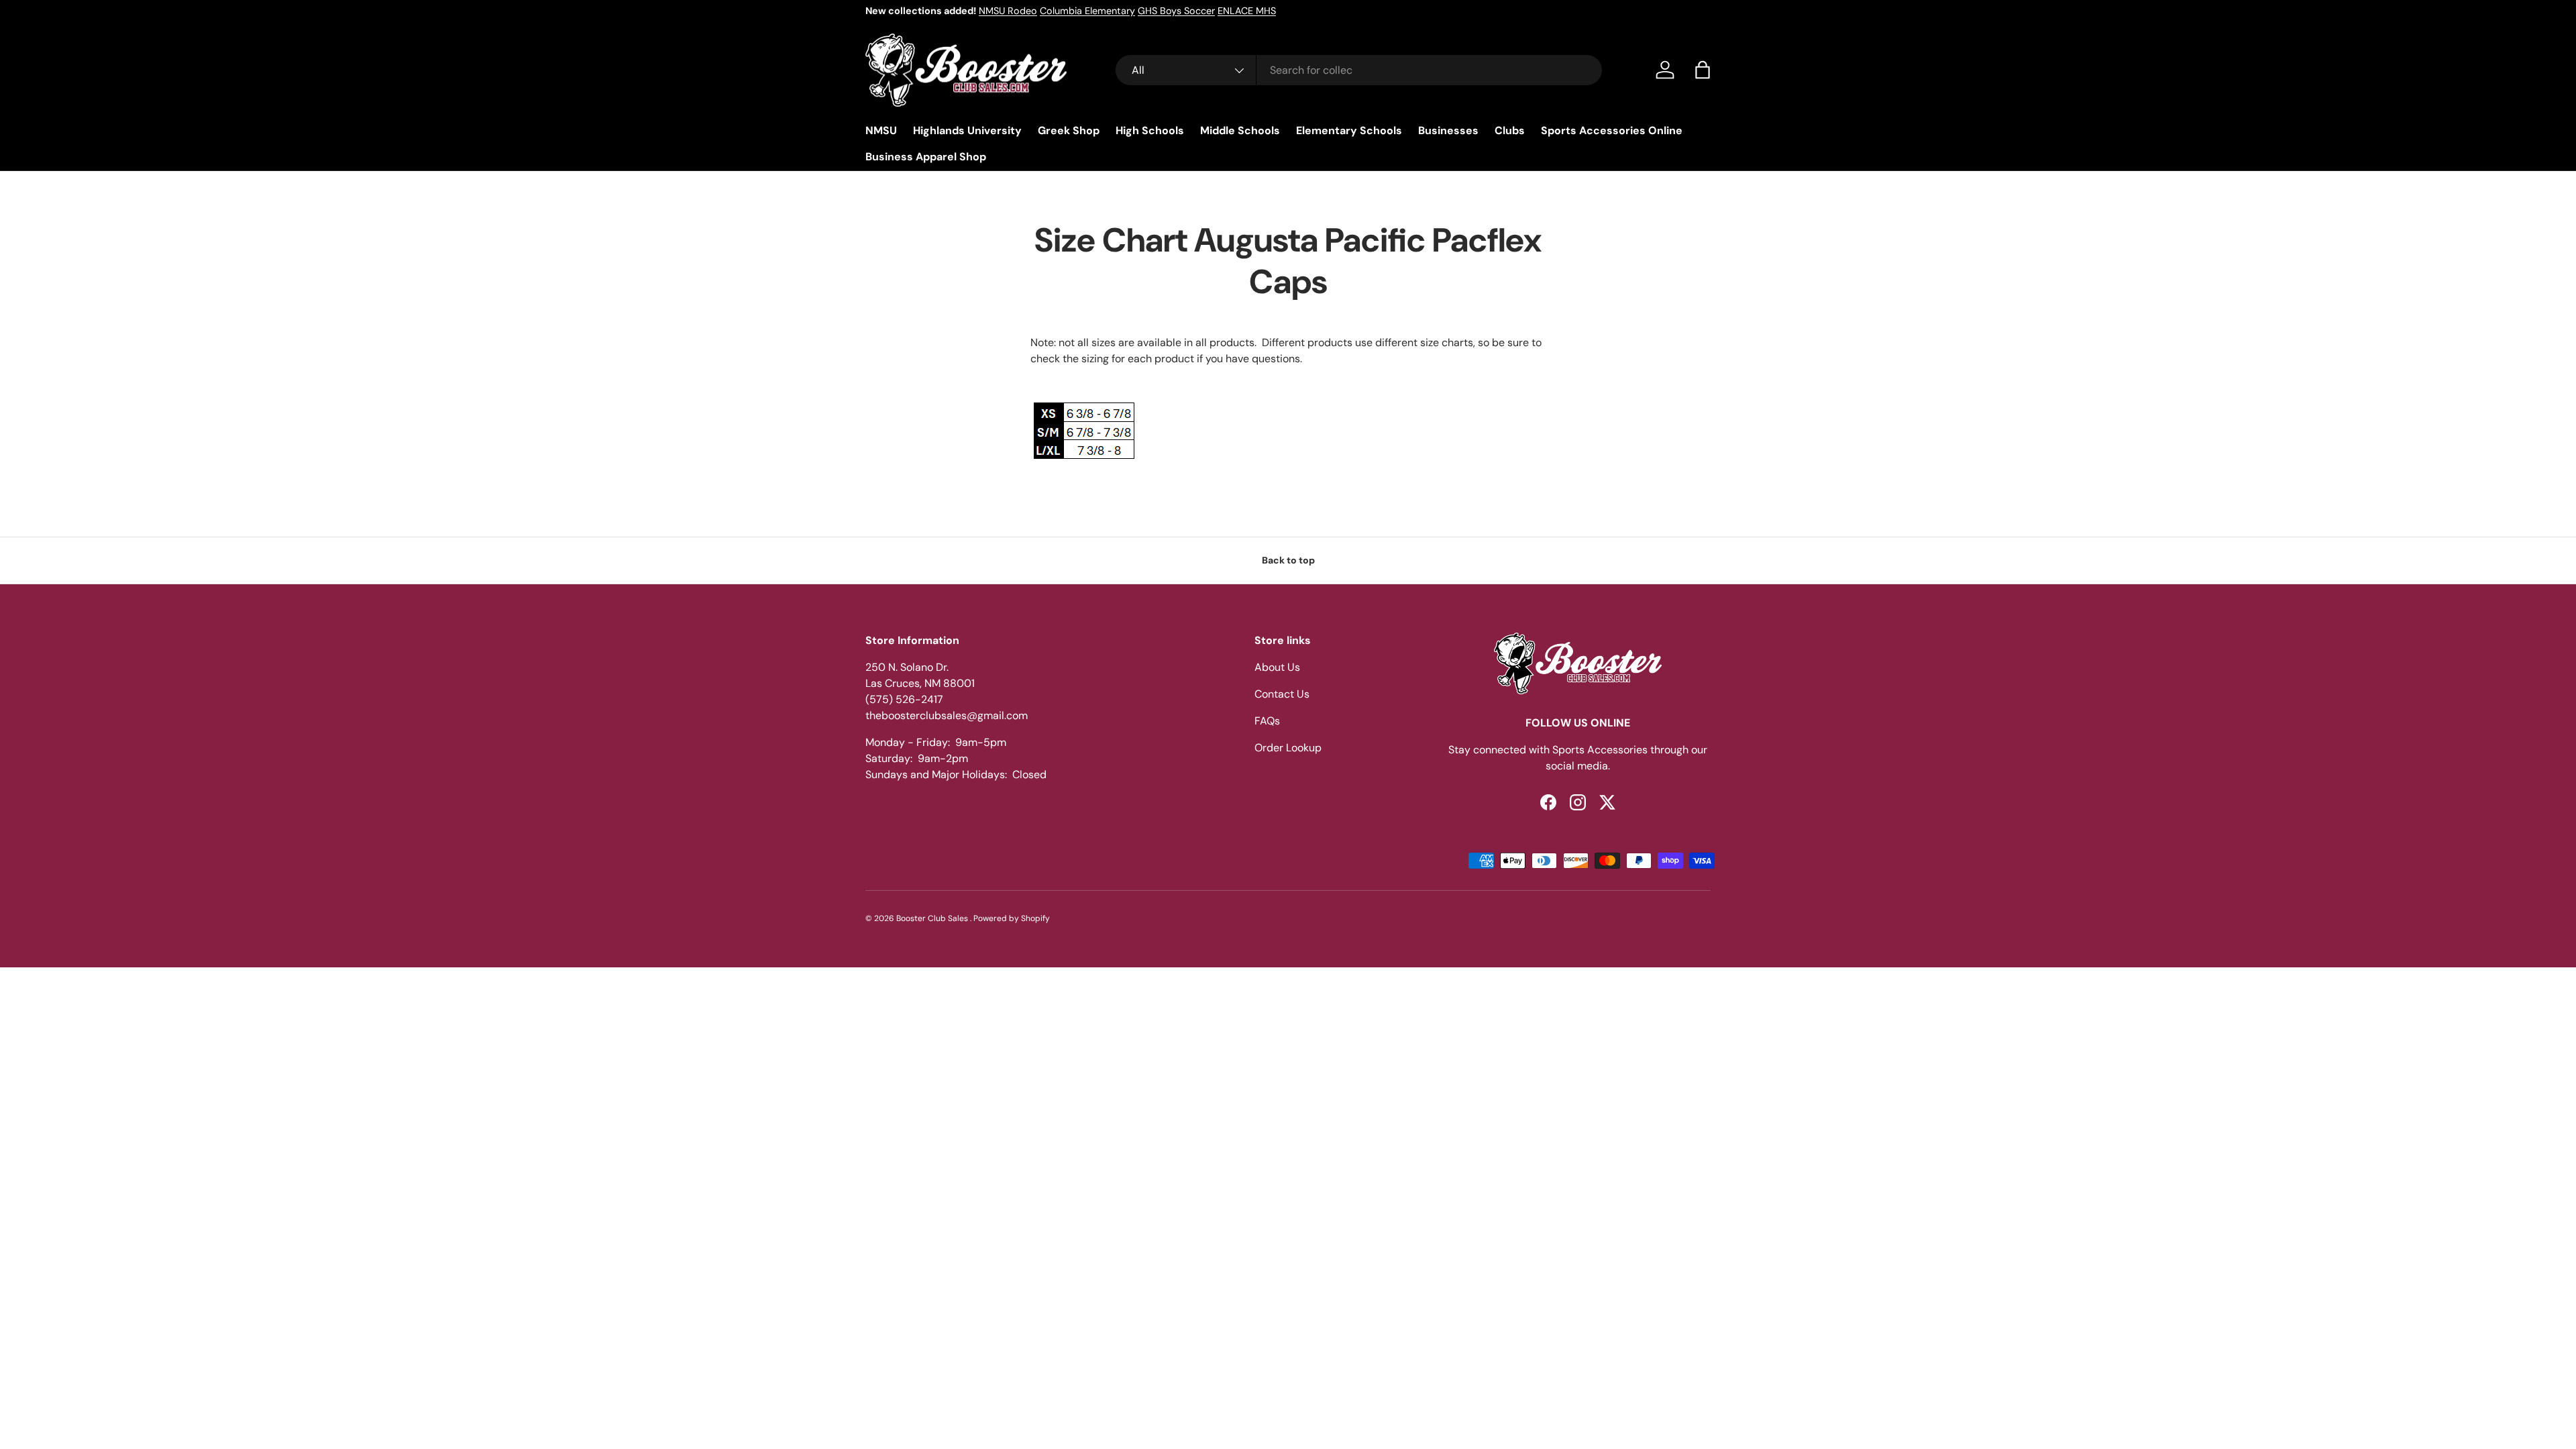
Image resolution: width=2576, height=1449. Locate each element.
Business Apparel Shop (926, 157)
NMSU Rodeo (1008, 11)
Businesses (1448, 130)
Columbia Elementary (1087, 11)
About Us (1277, 667)
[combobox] (1359, 70)
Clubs (1510, 130)
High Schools (1150, 130)
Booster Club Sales (933, 918)
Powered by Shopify (1012, 918)
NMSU (881, 130)
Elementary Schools (1349, 130)
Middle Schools (1240, 130)
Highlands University (967, 130)
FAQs (1267, 721)
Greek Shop (1069, 130)
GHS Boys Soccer (1176, 11)
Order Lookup (1288, 748)
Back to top (1288, 560)
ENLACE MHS (1247, 11)
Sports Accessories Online (1612, 130)
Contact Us (1282, 694)
